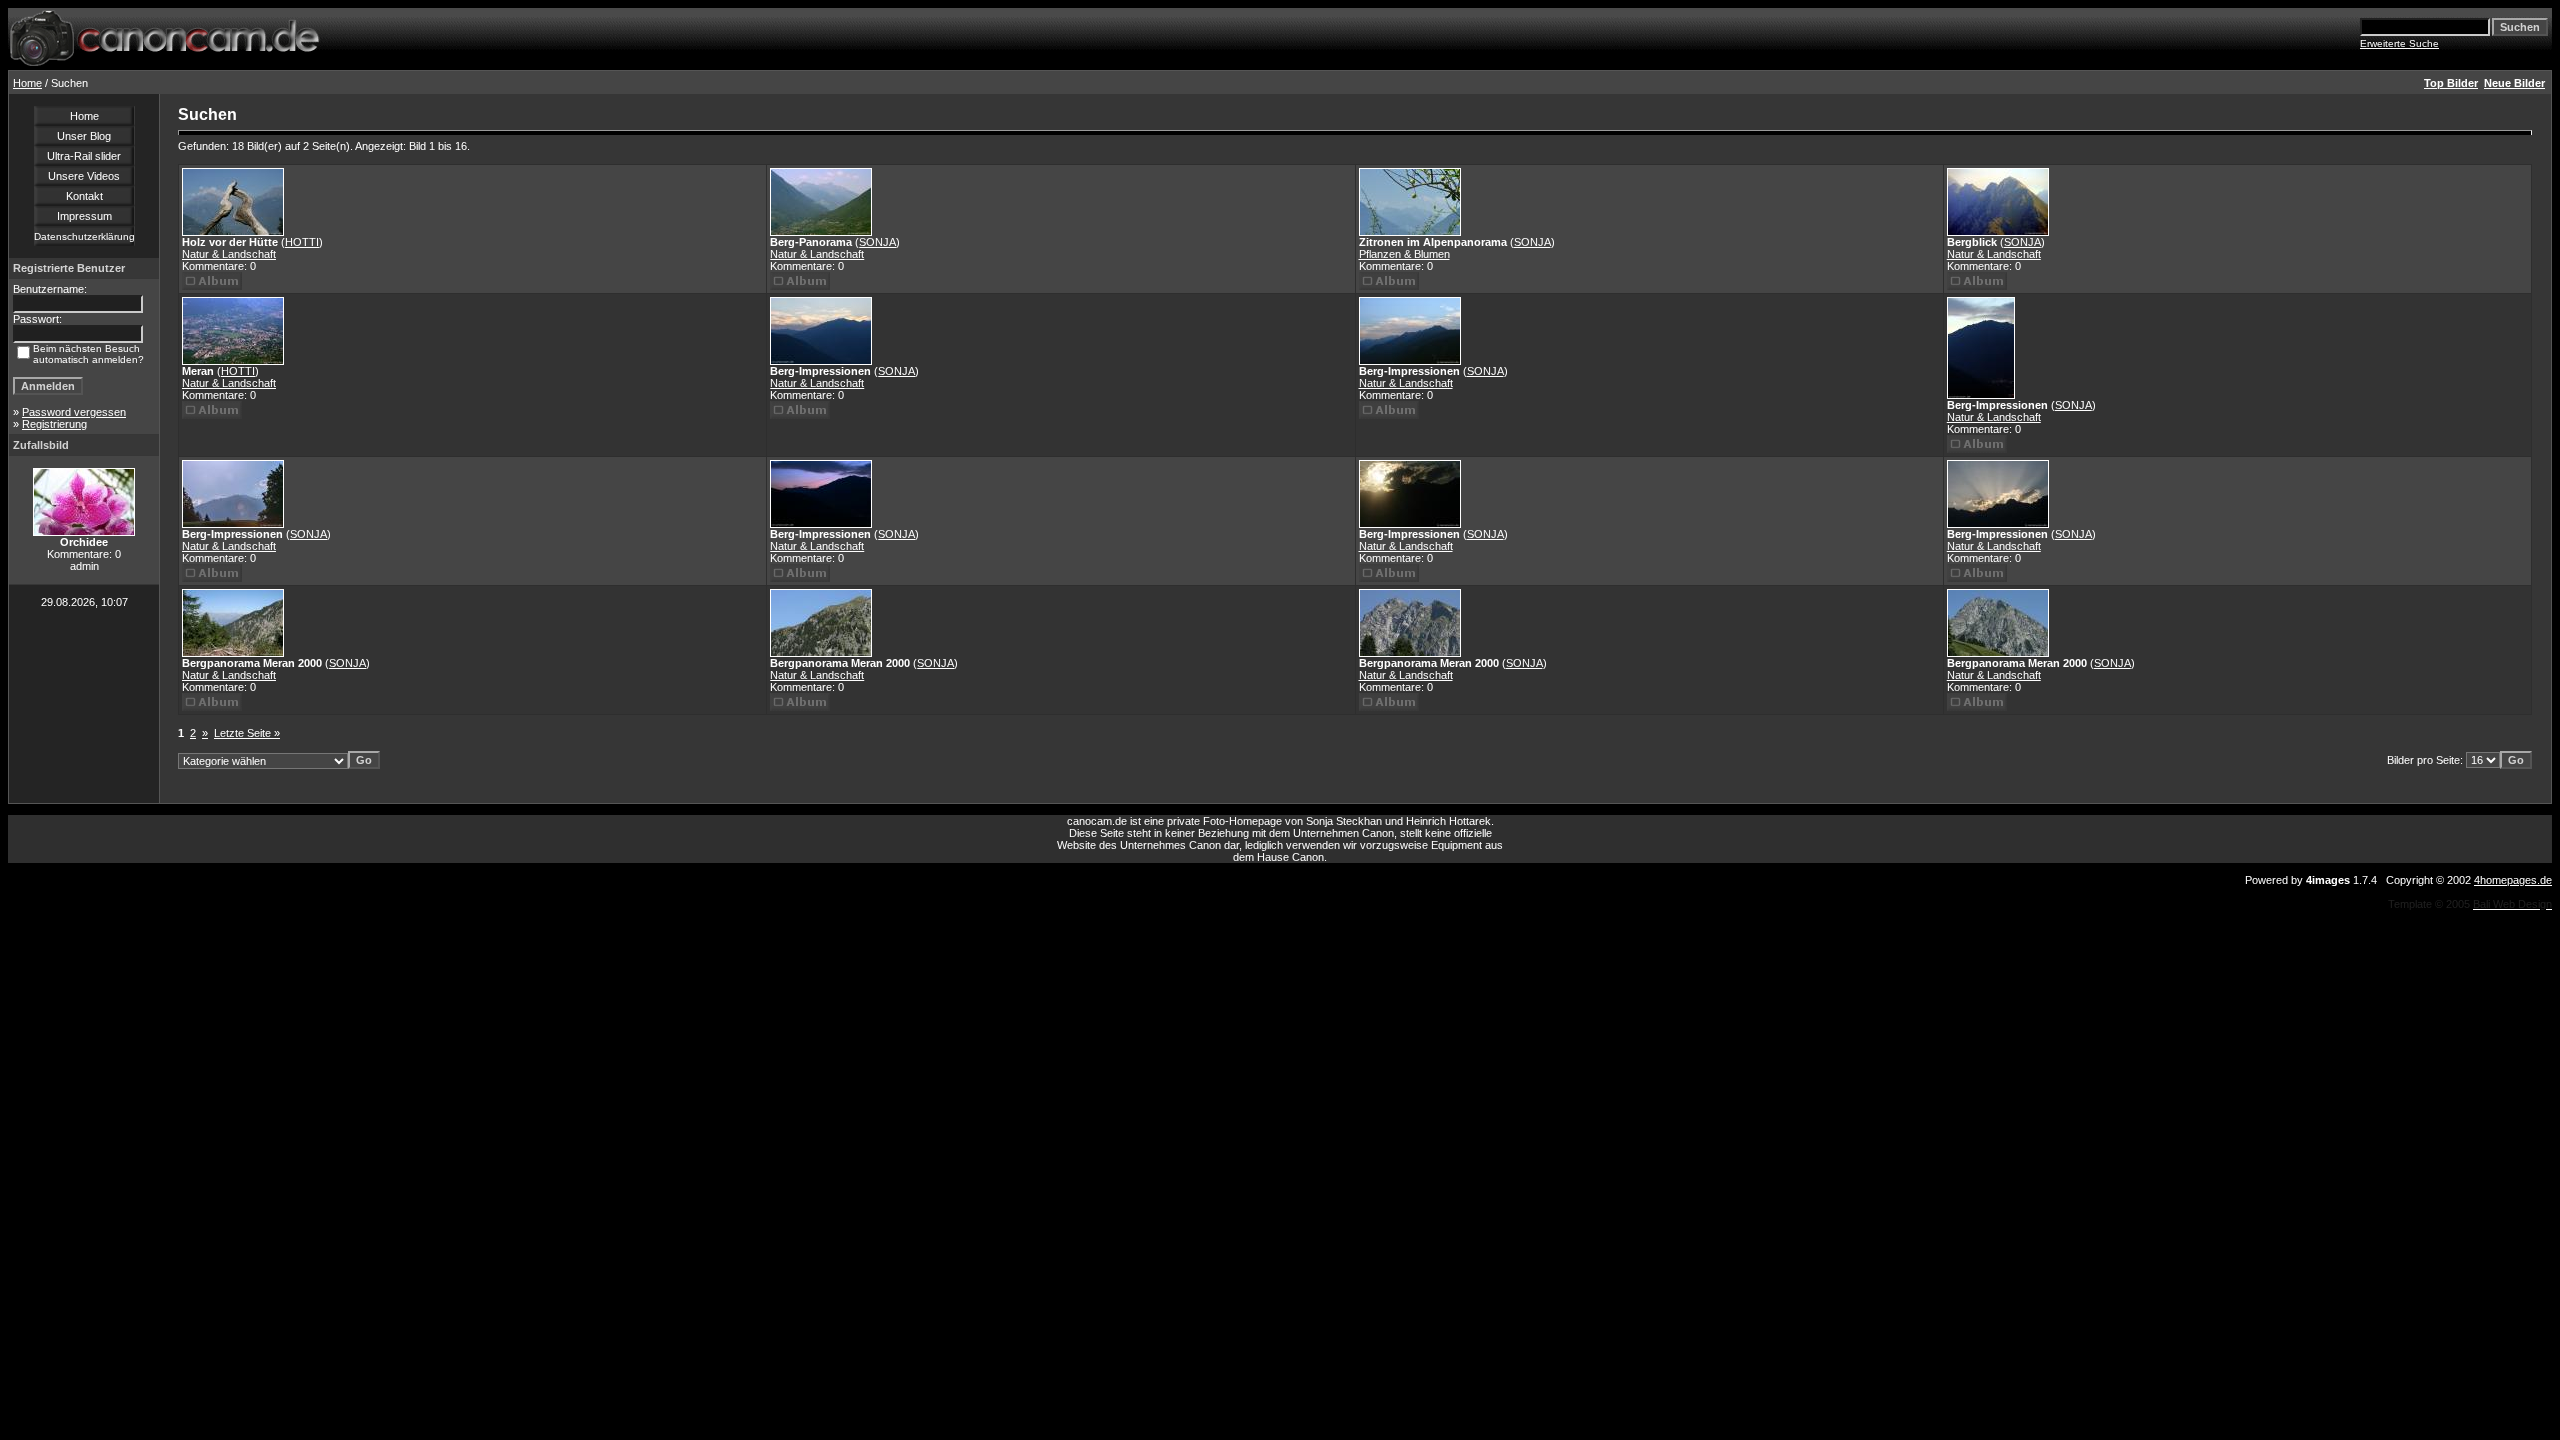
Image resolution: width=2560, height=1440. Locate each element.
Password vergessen (74, 412)
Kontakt (84, 196)
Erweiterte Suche (2399, 43)
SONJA (877, 242)
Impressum (84, 216)
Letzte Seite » (247, 733)
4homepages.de (2513, 880)
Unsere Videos (84, 176)
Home (27, 83)
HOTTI (302, 242)
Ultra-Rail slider (84, 156)
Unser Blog (84, 136)
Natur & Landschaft (229, 254)
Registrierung (54, 424)
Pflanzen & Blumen (1404, 254)
